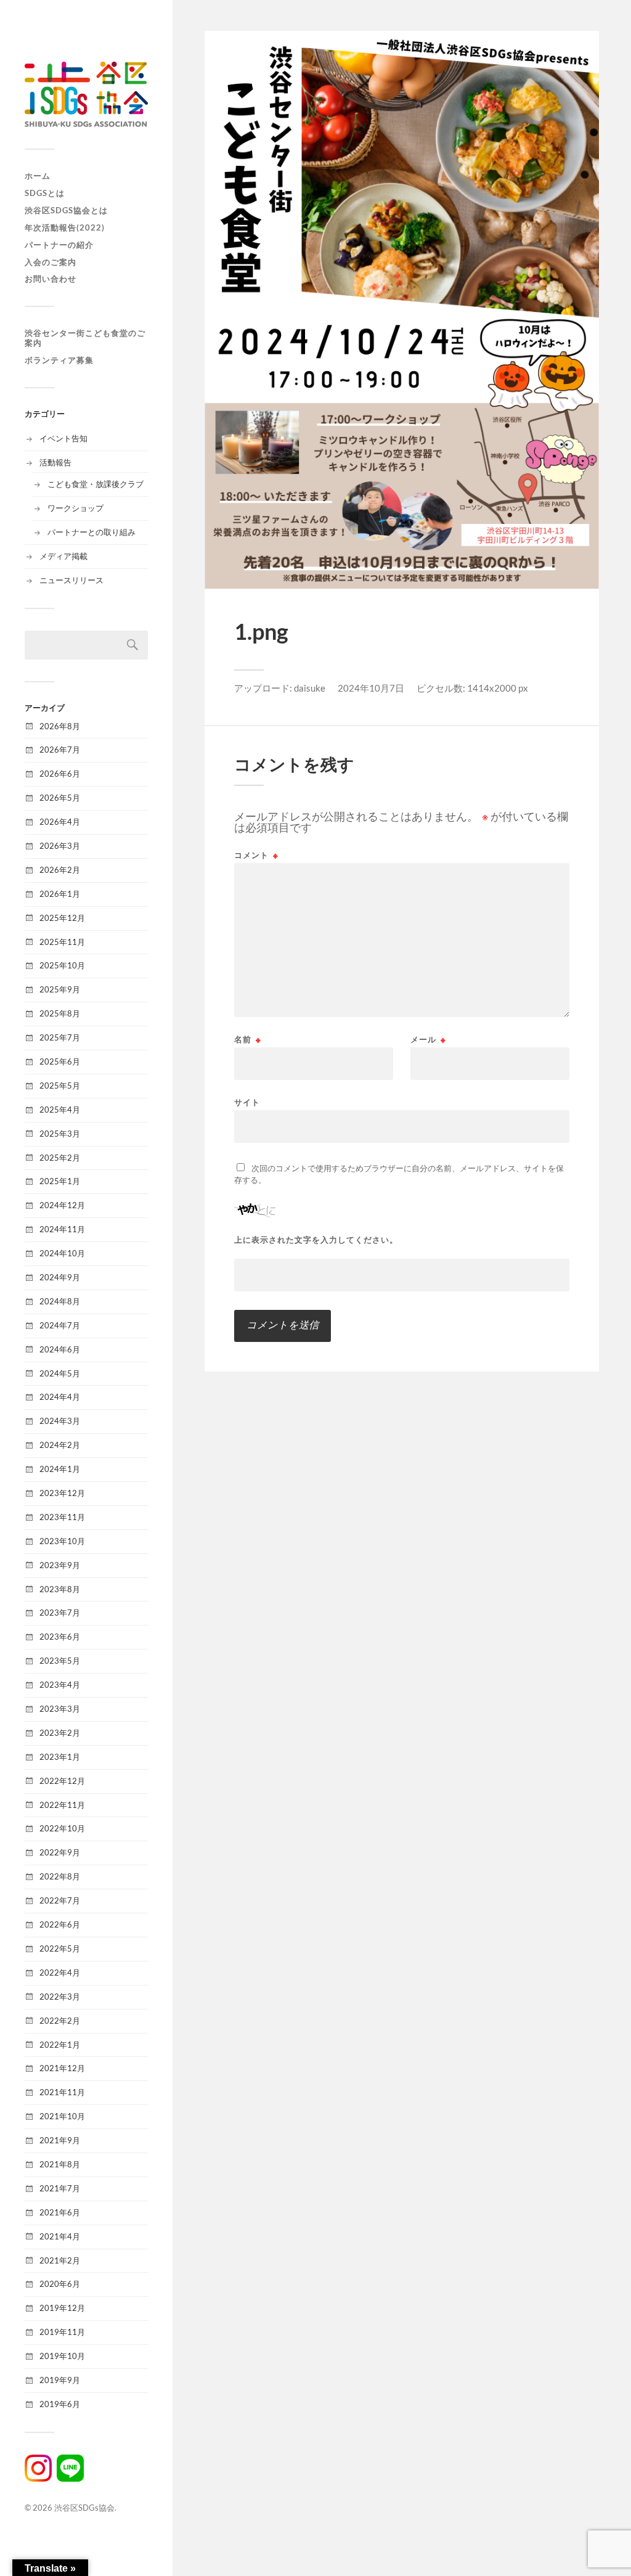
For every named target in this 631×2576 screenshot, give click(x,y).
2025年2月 (60, 1158)
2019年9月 (60, 2380)
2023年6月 (60, 1637)
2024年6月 (60, 1349)
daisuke (310, 688)
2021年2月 (60, 2260)
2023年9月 (60, 1565)
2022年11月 (62, 1805)
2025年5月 (60, 1086)
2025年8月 (60, 1013)
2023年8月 (60, 1589)
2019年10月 (62, 2356)
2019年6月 (60, 2404)
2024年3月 (60, 1421)
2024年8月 (60, 1301)
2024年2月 (60, 1445)
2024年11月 (62, 1229)
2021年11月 (62, 2092)
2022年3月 (60, 1997)
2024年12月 (62, 1205)
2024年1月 (60, 1469)
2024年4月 (60, 1397)
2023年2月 (60, 1733)
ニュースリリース (71, 580)
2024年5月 (60, 1373)
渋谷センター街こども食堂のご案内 (85, 338)
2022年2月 (60, 2021)
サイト (247, 1102)
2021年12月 (62, 2068)
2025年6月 (60, 1061)
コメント (256, 855)
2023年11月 (62, 1517)
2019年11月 (62, 2332)
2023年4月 (60, 1685)
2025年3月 (60, 1134)
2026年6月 (60, 774)
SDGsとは (45, 193)
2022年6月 (60, 1924)
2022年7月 (60, 1900)
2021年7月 (60, 2188)
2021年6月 (60, 2212)
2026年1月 (60, 894)
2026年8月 (60, 726)
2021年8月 (60, 2164)
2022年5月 (60, 1948)
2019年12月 (62, 2308)
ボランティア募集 (59, 360)
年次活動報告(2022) (65, 227)
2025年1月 (60, 1181)
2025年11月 (62, 942)
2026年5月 (60, 798)
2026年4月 (60, 822)
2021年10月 (62, 2116)
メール (428, 1040)
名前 (248, 1040)
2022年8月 (60, 1876)
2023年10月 (62, 1541)
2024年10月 (62, 1253)
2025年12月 (62, 918)
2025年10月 (62, 965)
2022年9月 (60, 1852)
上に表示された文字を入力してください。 (316, 1240)
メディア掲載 (63, 556)
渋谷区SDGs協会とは (66, 210)
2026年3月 (60, 846)
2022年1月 (60, 2045)
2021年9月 (60, 2140)
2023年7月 (60, 1613)
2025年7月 (60, 1037)
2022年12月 (62, 1781)
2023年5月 (60, 1661)
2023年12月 (62, 1493)
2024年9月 (60, 1277)
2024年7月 (60, 1325)
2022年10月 (62, 1828)
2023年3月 (60, 1709)
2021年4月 (60, 2236)
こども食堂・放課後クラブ (96, 484)
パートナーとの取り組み (92, 532)
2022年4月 (60, 1973)
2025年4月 (60, 1110)
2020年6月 (60, 2284)
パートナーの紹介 (59, 245)
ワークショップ (75, 508)
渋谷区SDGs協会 (84, 2508)
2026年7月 (60, 750)
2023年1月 (60, 1757)
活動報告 (55, 462)
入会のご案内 (51, 262)
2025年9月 (60, 989)
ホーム (38, 176)
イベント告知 (63, 438)
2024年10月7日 (371, 688)
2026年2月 (60, 870)
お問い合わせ (51, 279)
